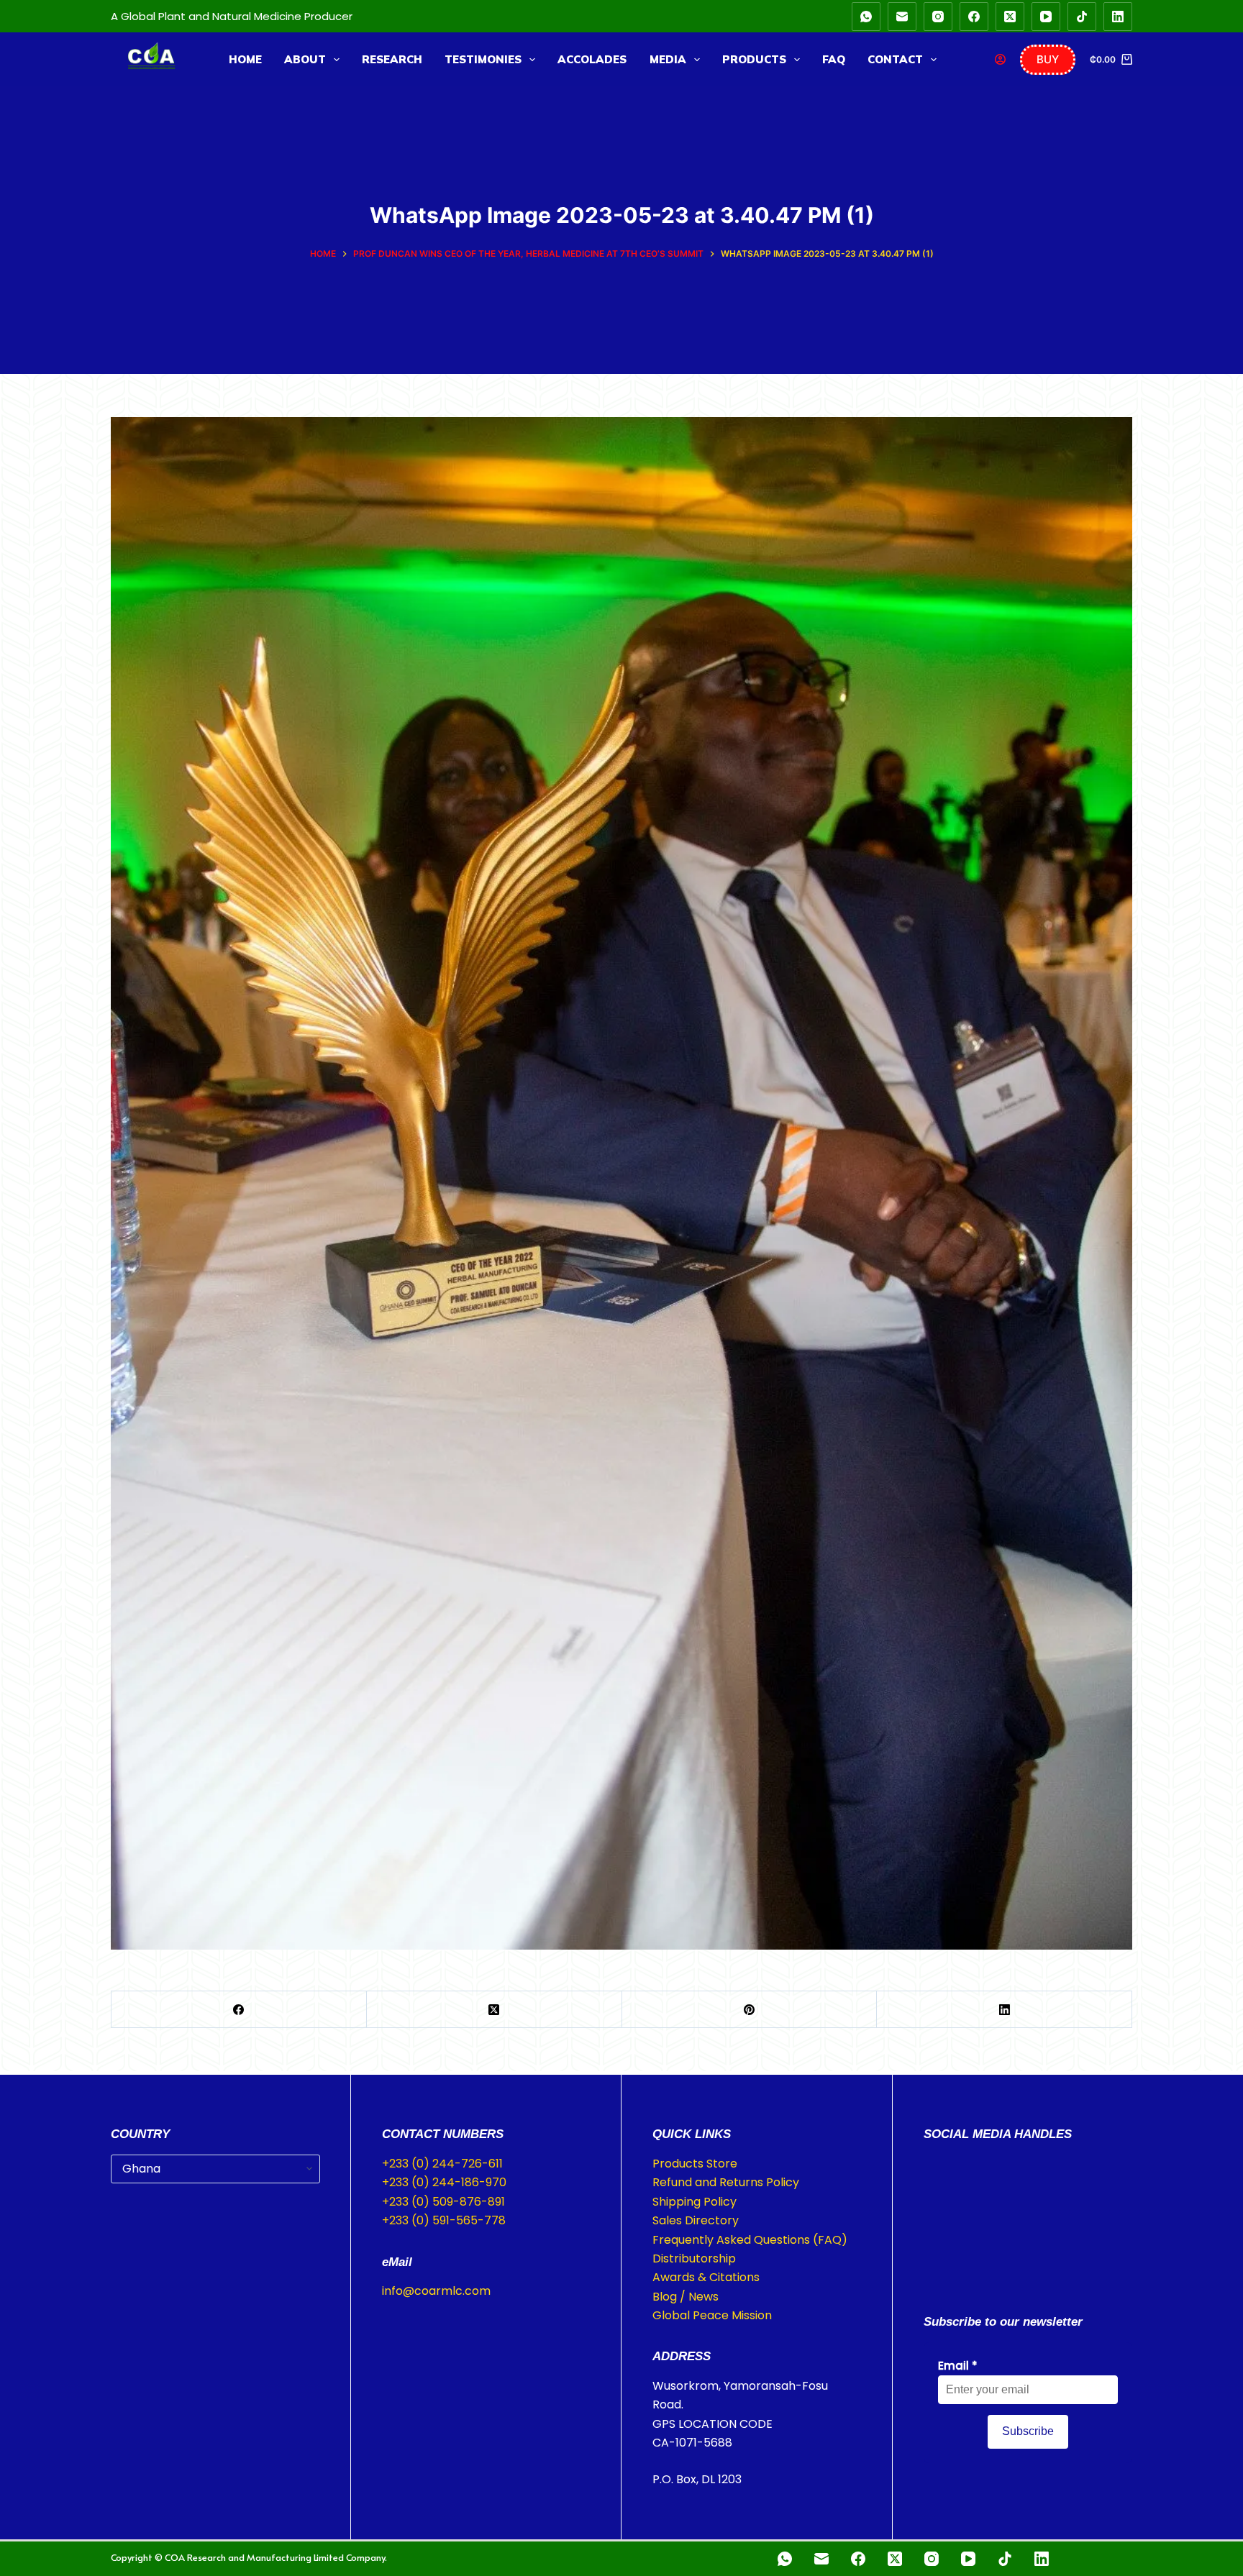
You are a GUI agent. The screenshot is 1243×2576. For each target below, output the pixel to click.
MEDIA (668, 59)
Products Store (695, 2164)
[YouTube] (1046, 17)
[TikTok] (1082, 17)
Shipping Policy (695, 2202)
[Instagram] (938, 17)
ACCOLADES (592, 59)
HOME (245, 59)
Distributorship (694, 2258)
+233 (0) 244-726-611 (442, 2164)
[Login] (1000, 59)
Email (958, 2366)
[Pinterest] (750, 2010)
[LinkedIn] (1118, 17)
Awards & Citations (706, 2277)
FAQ (834, 59)
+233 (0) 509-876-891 (443, 2202)
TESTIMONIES (483, 59)
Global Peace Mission (712, 2315)
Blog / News (686, 2297)
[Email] (902, 17)
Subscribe (1028, 2431)
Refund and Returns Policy (726, 2182)
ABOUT (305, 59)
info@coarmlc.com (436, 2291)
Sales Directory (696, 2220)
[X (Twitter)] (1010, 17)
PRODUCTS (754, 59)
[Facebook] (974, 17)
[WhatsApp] (866, 17)
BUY (1048, 59)
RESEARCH (392, 59)
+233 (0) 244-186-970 (444, 2182)
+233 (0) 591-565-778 (444, 2220)
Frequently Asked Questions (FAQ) (750, 2240)
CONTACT (895, 59)
